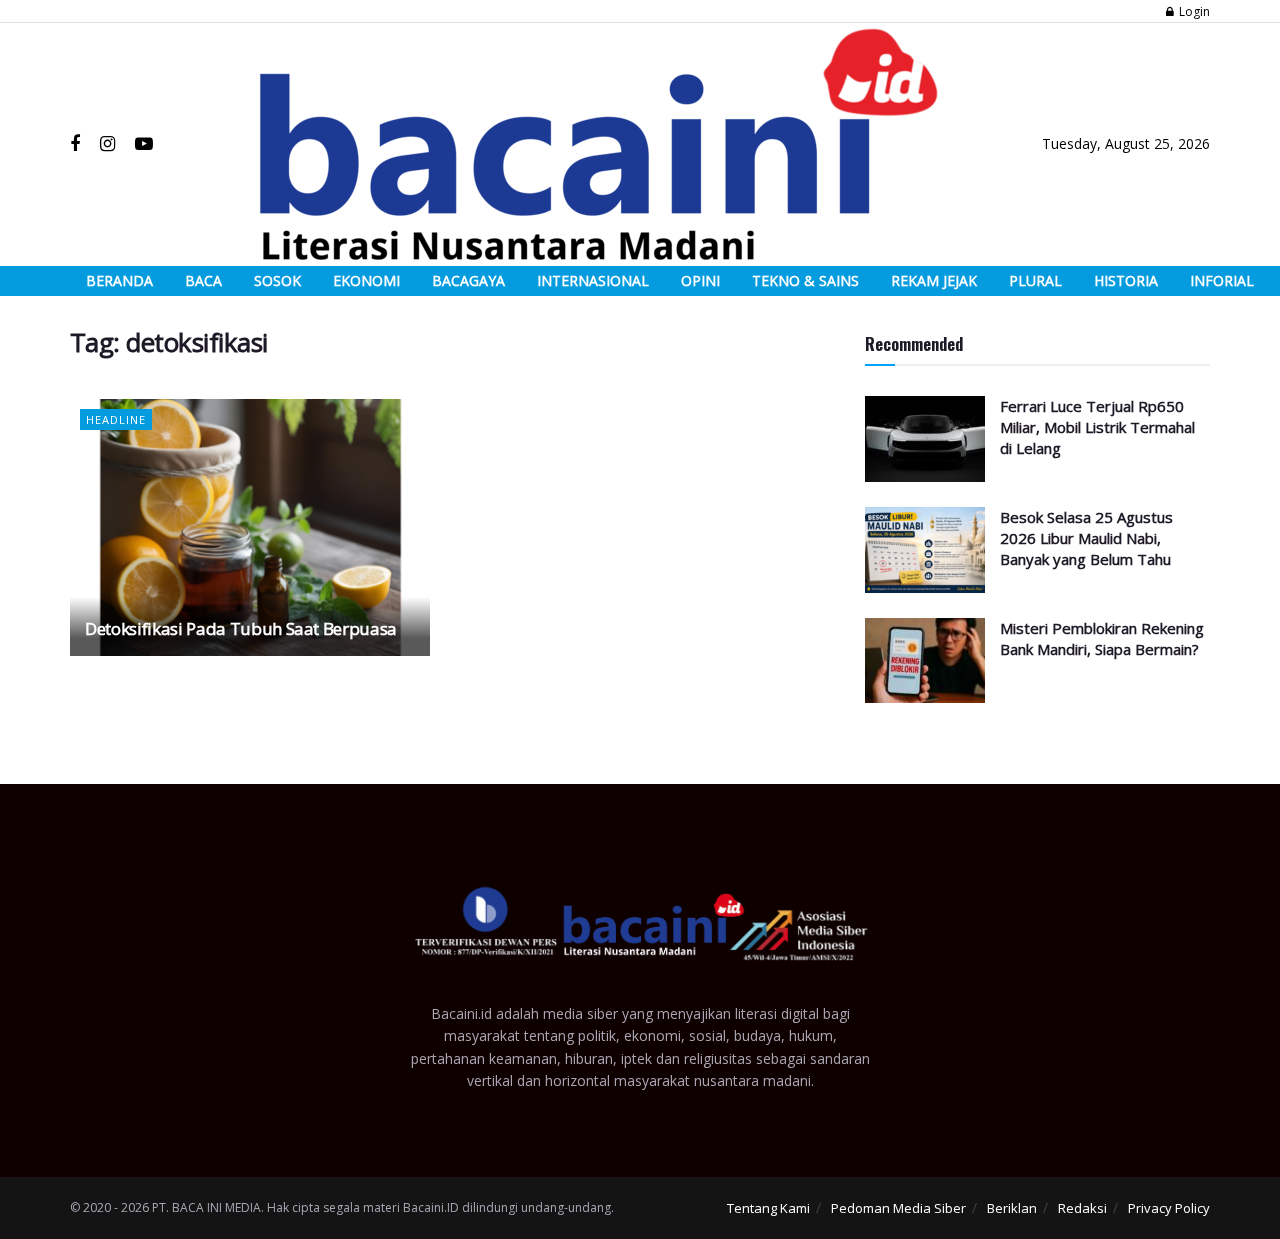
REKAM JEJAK (934, 280)
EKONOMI (366, 280)
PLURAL (1035, 280)
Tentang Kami (768, 1208)
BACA (203, 280)
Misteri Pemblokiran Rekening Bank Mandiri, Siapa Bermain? (1102, 638)
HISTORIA (1126, 280)
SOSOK (277, 280)
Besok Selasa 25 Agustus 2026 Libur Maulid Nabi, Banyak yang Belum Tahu (1086, 538)
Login (1193, 11)
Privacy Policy (1169, 1208)
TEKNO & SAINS (805, 280)
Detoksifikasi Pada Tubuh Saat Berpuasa (241, 628)
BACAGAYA (468, 280)
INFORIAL (1222, 280)
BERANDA (119, 280)
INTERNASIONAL (593, 280)
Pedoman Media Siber (898, 1208)
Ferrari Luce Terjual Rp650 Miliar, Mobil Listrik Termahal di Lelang (1097, 427)
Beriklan (1012, 1208)
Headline (116, 419)
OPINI (700, 280)
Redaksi (1082, 1208)
